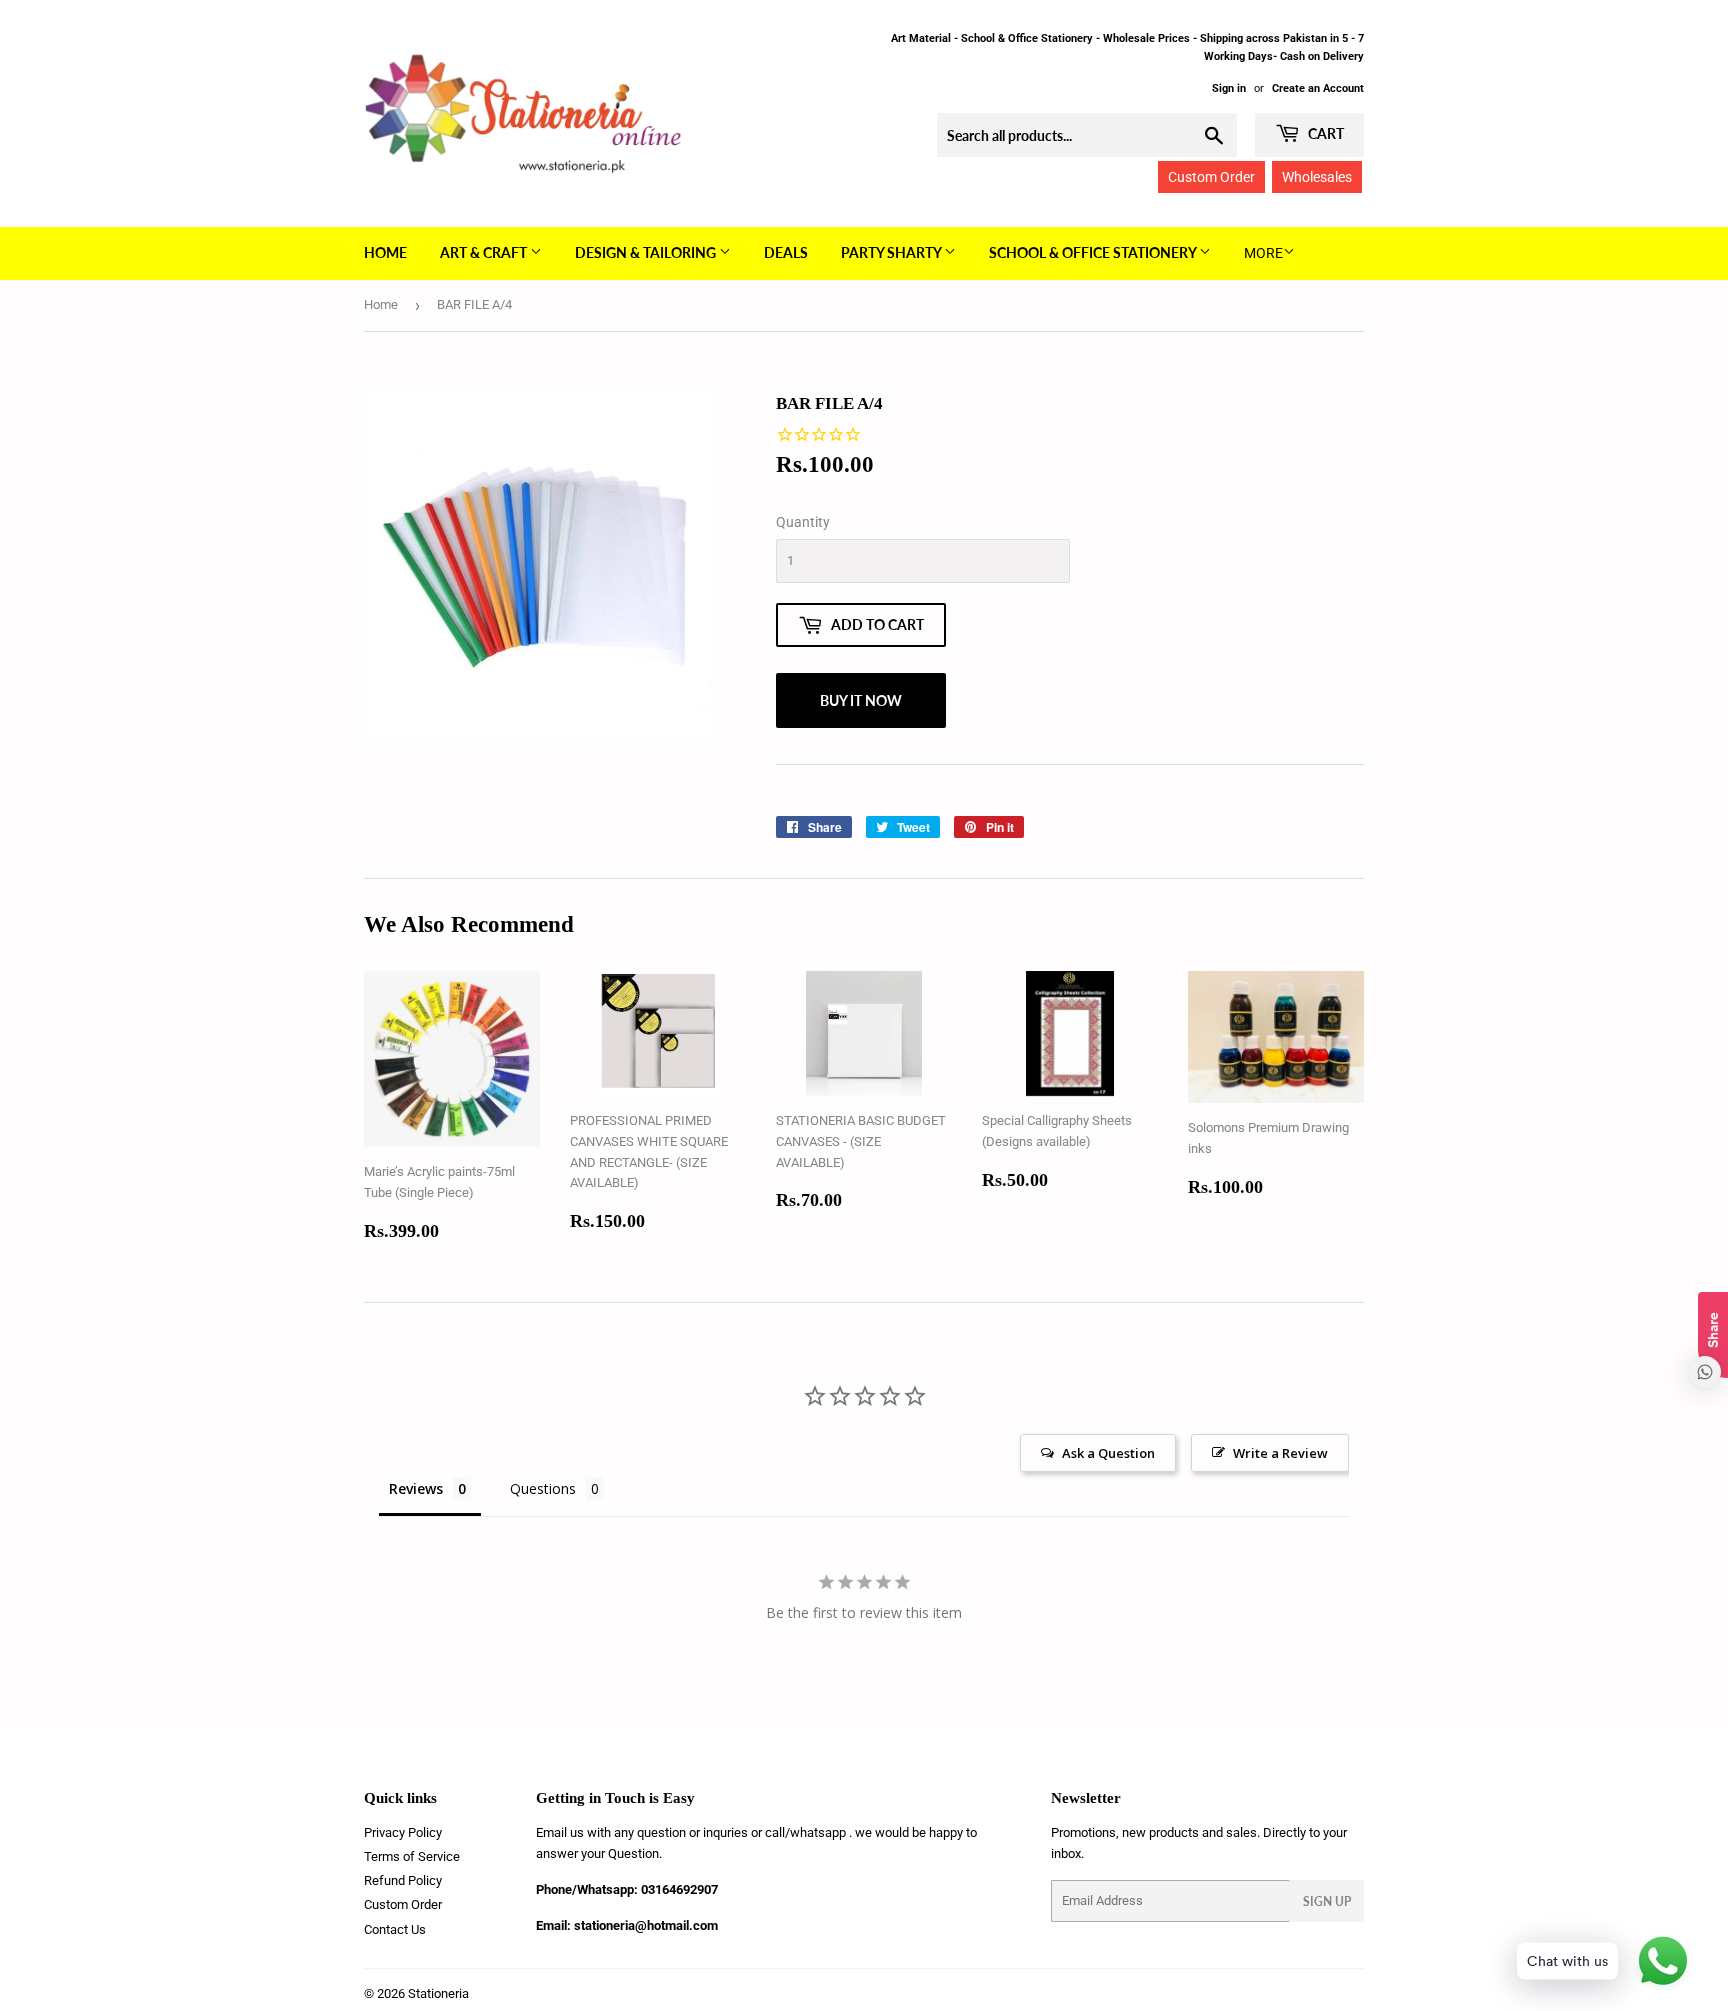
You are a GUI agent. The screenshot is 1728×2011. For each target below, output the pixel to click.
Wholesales (1317, 177)
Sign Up (1327, 1901)
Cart (1324, 133)
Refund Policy (403, 1880)
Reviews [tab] (416, 1488)
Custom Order (1211, 177)
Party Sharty (892, 252)
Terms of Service (412, 1856)
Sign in (1229, 88)
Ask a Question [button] (1108, 1453)
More (1263, 253)
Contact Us (395, 1929)
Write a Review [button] (1280, 1453)
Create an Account (1318, 88)
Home (385, 252)
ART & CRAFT (485, 252)
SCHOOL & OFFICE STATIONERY (1094, 252)
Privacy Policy (403, 1832)
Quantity (803, 522)
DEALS (786, 252)
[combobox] (1087, 135)
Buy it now (861, 700)
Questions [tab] (543, 1488)
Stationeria (438, 1993)
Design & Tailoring (647, 252)
